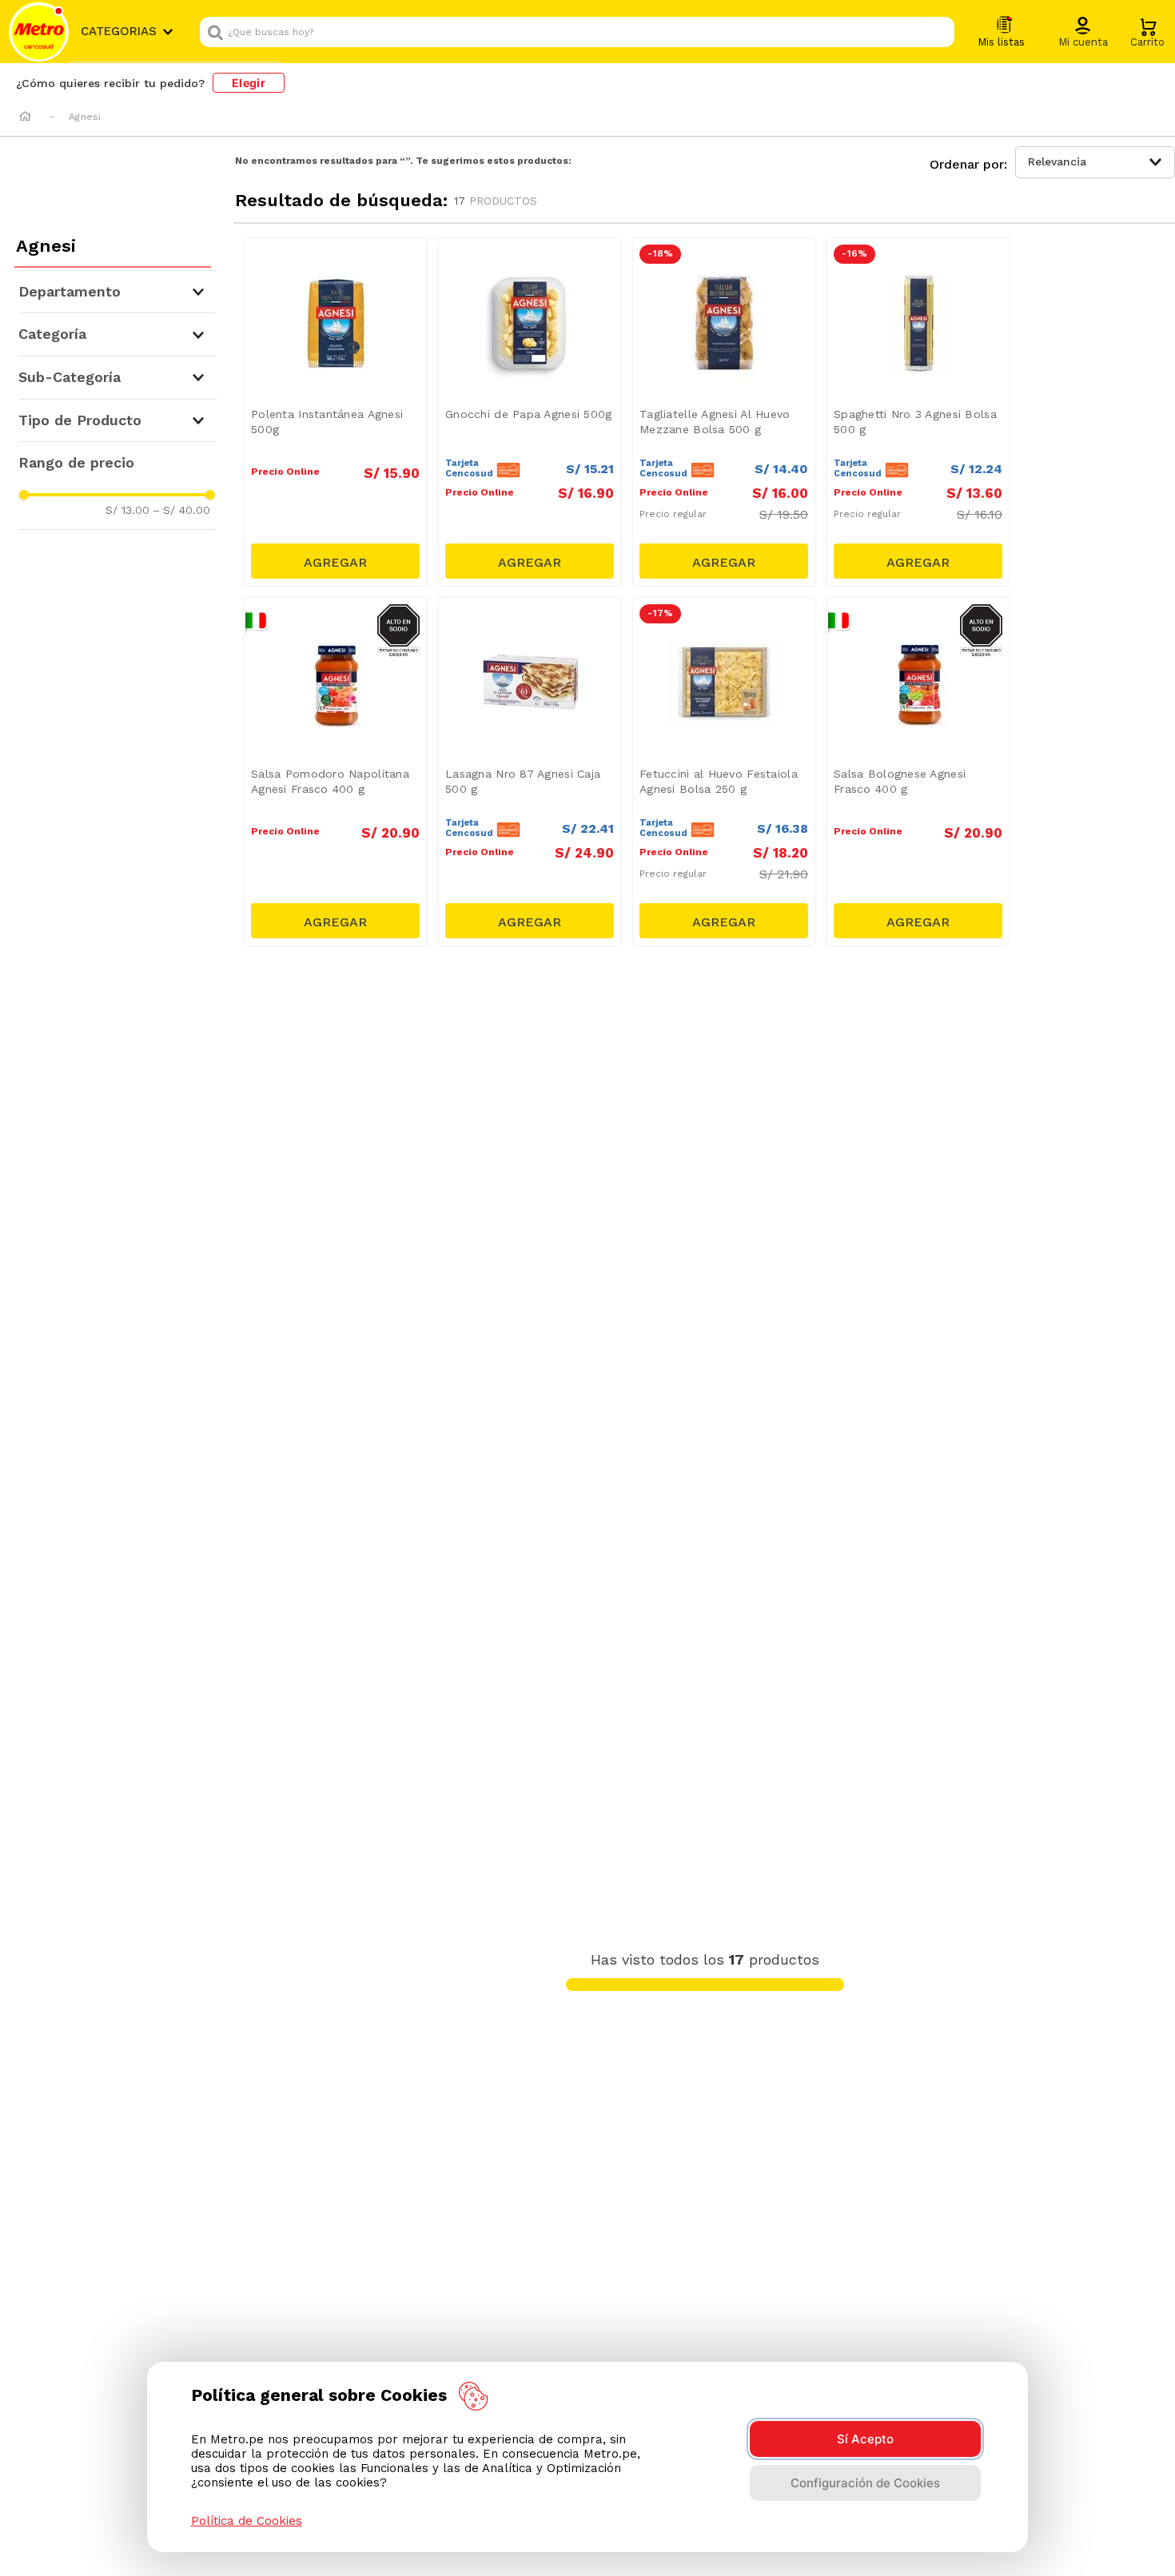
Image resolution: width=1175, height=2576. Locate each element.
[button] (1083, 33)
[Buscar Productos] (938, 32)
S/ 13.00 (127, 510)
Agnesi (85, 117)
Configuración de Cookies (865, 2483)
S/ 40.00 (181, 510)
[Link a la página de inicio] (25, 117)
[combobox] (577, 32)
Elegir (249, 83)
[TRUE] (335, 561)
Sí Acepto (865, 2439)
